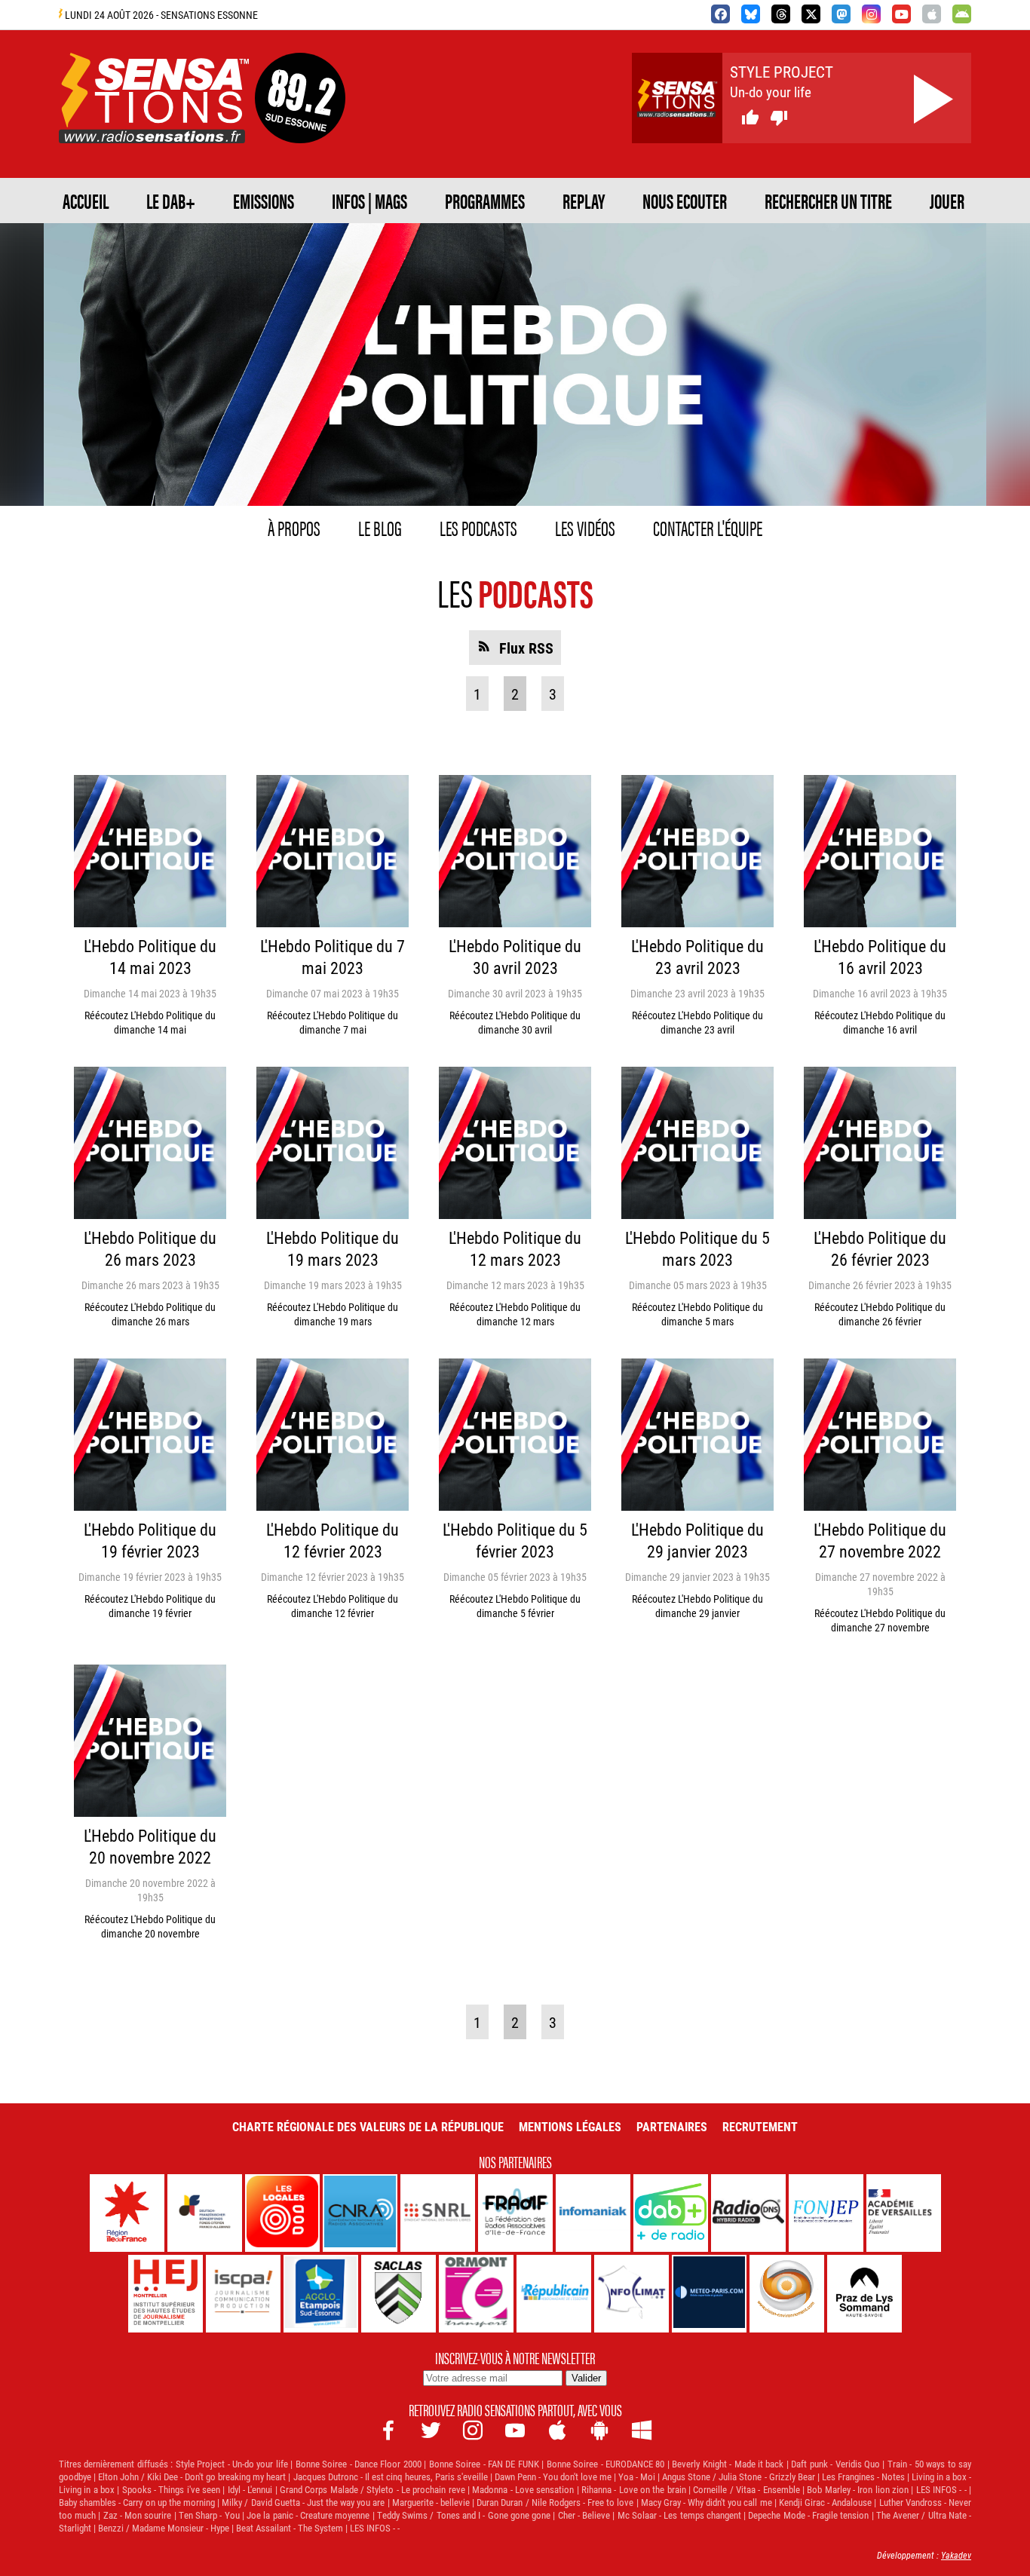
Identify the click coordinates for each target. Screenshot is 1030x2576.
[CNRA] (360, 2213)
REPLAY (584, 201)
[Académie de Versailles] (904, 2213)
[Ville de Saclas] (399, 2294)
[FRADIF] (515, 2213)
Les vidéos (585, 527)
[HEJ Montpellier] (166, 2294)
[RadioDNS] (748, 2213)
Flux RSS (526, 648)
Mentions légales (570, 2126)
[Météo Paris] (709, 2294)
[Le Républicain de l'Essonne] (554, 2294)
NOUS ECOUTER (685, 201)
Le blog (380, 527)
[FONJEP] (826, 2213)
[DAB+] (671, 2213)
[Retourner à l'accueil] (154, 126)
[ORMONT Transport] (476, 2294)
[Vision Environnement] (787, 2294)
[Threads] (781, 14)
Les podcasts (478, 527)
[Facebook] (720, 14)
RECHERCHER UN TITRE (828, 201)
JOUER (947, 201)
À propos (294, 527)
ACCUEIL (86, 201)
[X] (811, 14)
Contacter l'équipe (708, 527)
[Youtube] (901, 14)
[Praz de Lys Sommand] (864, 2294)
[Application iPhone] (932, 14)
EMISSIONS (264, 201)
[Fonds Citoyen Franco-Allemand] (205, 2213)
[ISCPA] (243, 2294)
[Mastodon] (841, 14)
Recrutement (760, 2126)
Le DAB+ (171, 201)
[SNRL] (438, 2213)
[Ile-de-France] (127, 2213)
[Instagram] (871, 14)
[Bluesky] (751, 14)
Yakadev (956, 2555)
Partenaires (672, 2126)
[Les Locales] (282, 2213)
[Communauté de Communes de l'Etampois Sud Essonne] (321, 2294)
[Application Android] (962, 14)
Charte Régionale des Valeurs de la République (368, 2126)
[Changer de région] (300, 126)
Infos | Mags (369, 201)
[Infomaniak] (593, 2213)
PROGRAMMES (485, 201)
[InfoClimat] (631, 2294)
